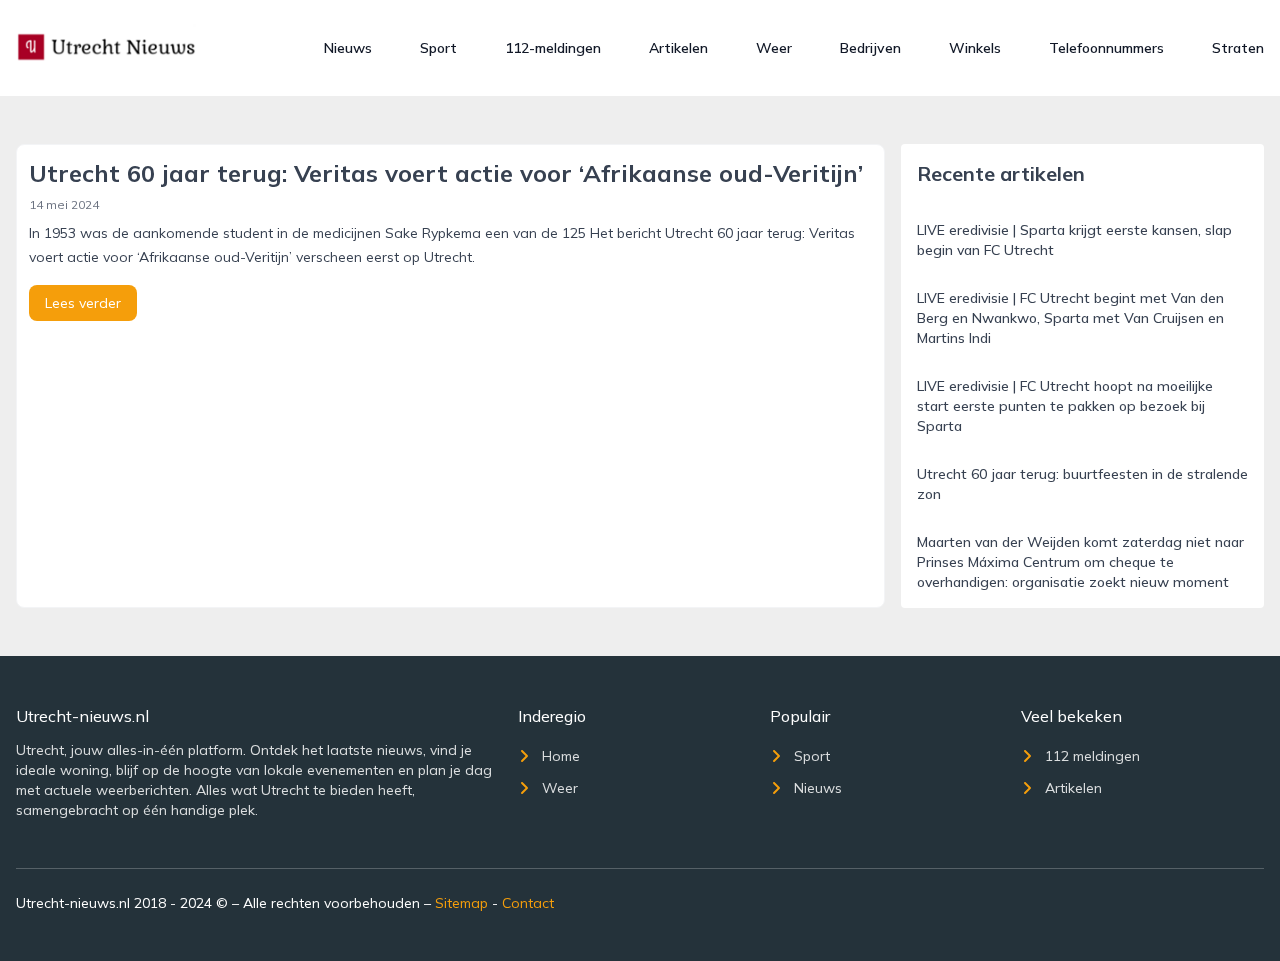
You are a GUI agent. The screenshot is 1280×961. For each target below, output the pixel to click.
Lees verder (83, 303)
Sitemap (461, 903)
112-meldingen (553, 48)
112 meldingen (1092, 756)
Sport (438, 48)
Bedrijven (870, 48)
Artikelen (678, 48)
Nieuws (348, 48)
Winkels (975, 48)
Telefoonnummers (1106, 48)
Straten (1238, 48)
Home (561, 756)
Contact (528, 903)
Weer (774, 48)
